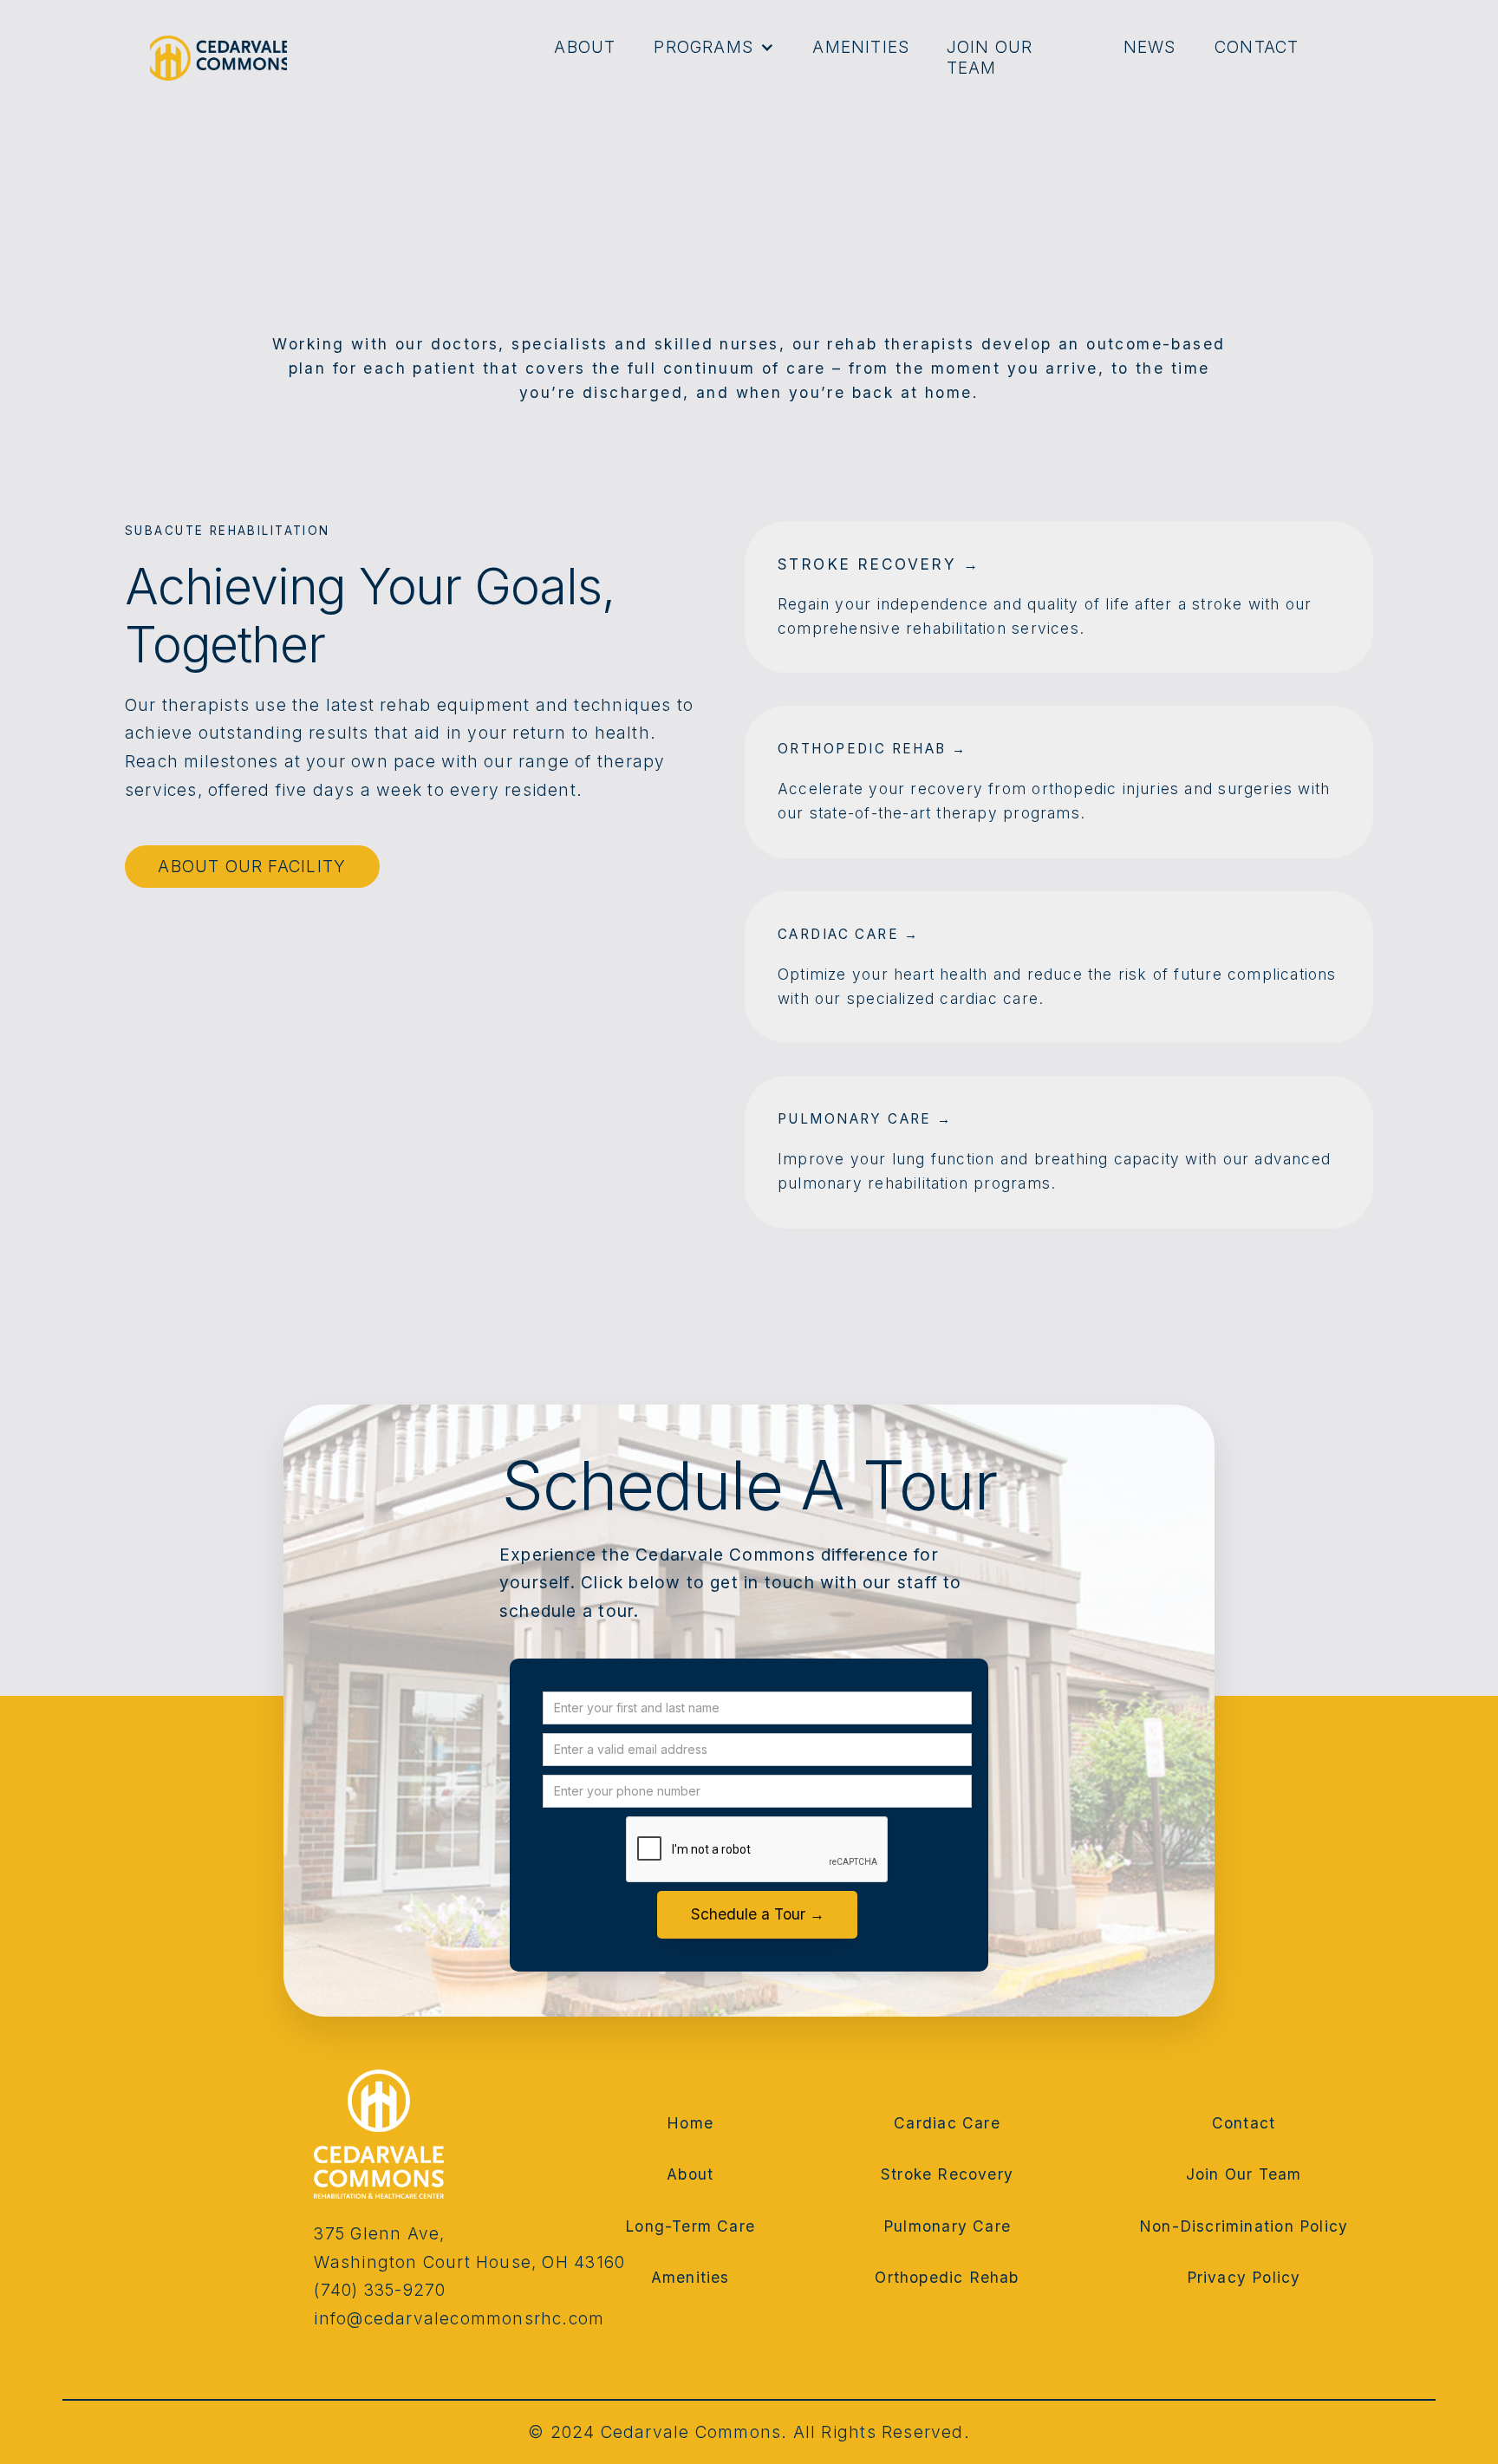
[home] (218, 58)
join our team (990, 58)
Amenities (690, 2278)
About (585, 47)
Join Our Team (1244, 2175)
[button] (712, 48)
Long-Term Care (690, 2226)
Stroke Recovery (947, 2175)
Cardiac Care (947, 2123)
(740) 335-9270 (380, 2290)
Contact (1257, 47)
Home (690, 2123)
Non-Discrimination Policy (1244, 2226)
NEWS (1150, 47)
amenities (861, 47)
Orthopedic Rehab (947, 2278)
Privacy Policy (1244, 2278)
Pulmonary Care (947, 2226)
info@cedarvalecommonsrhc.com (459, 2319)
